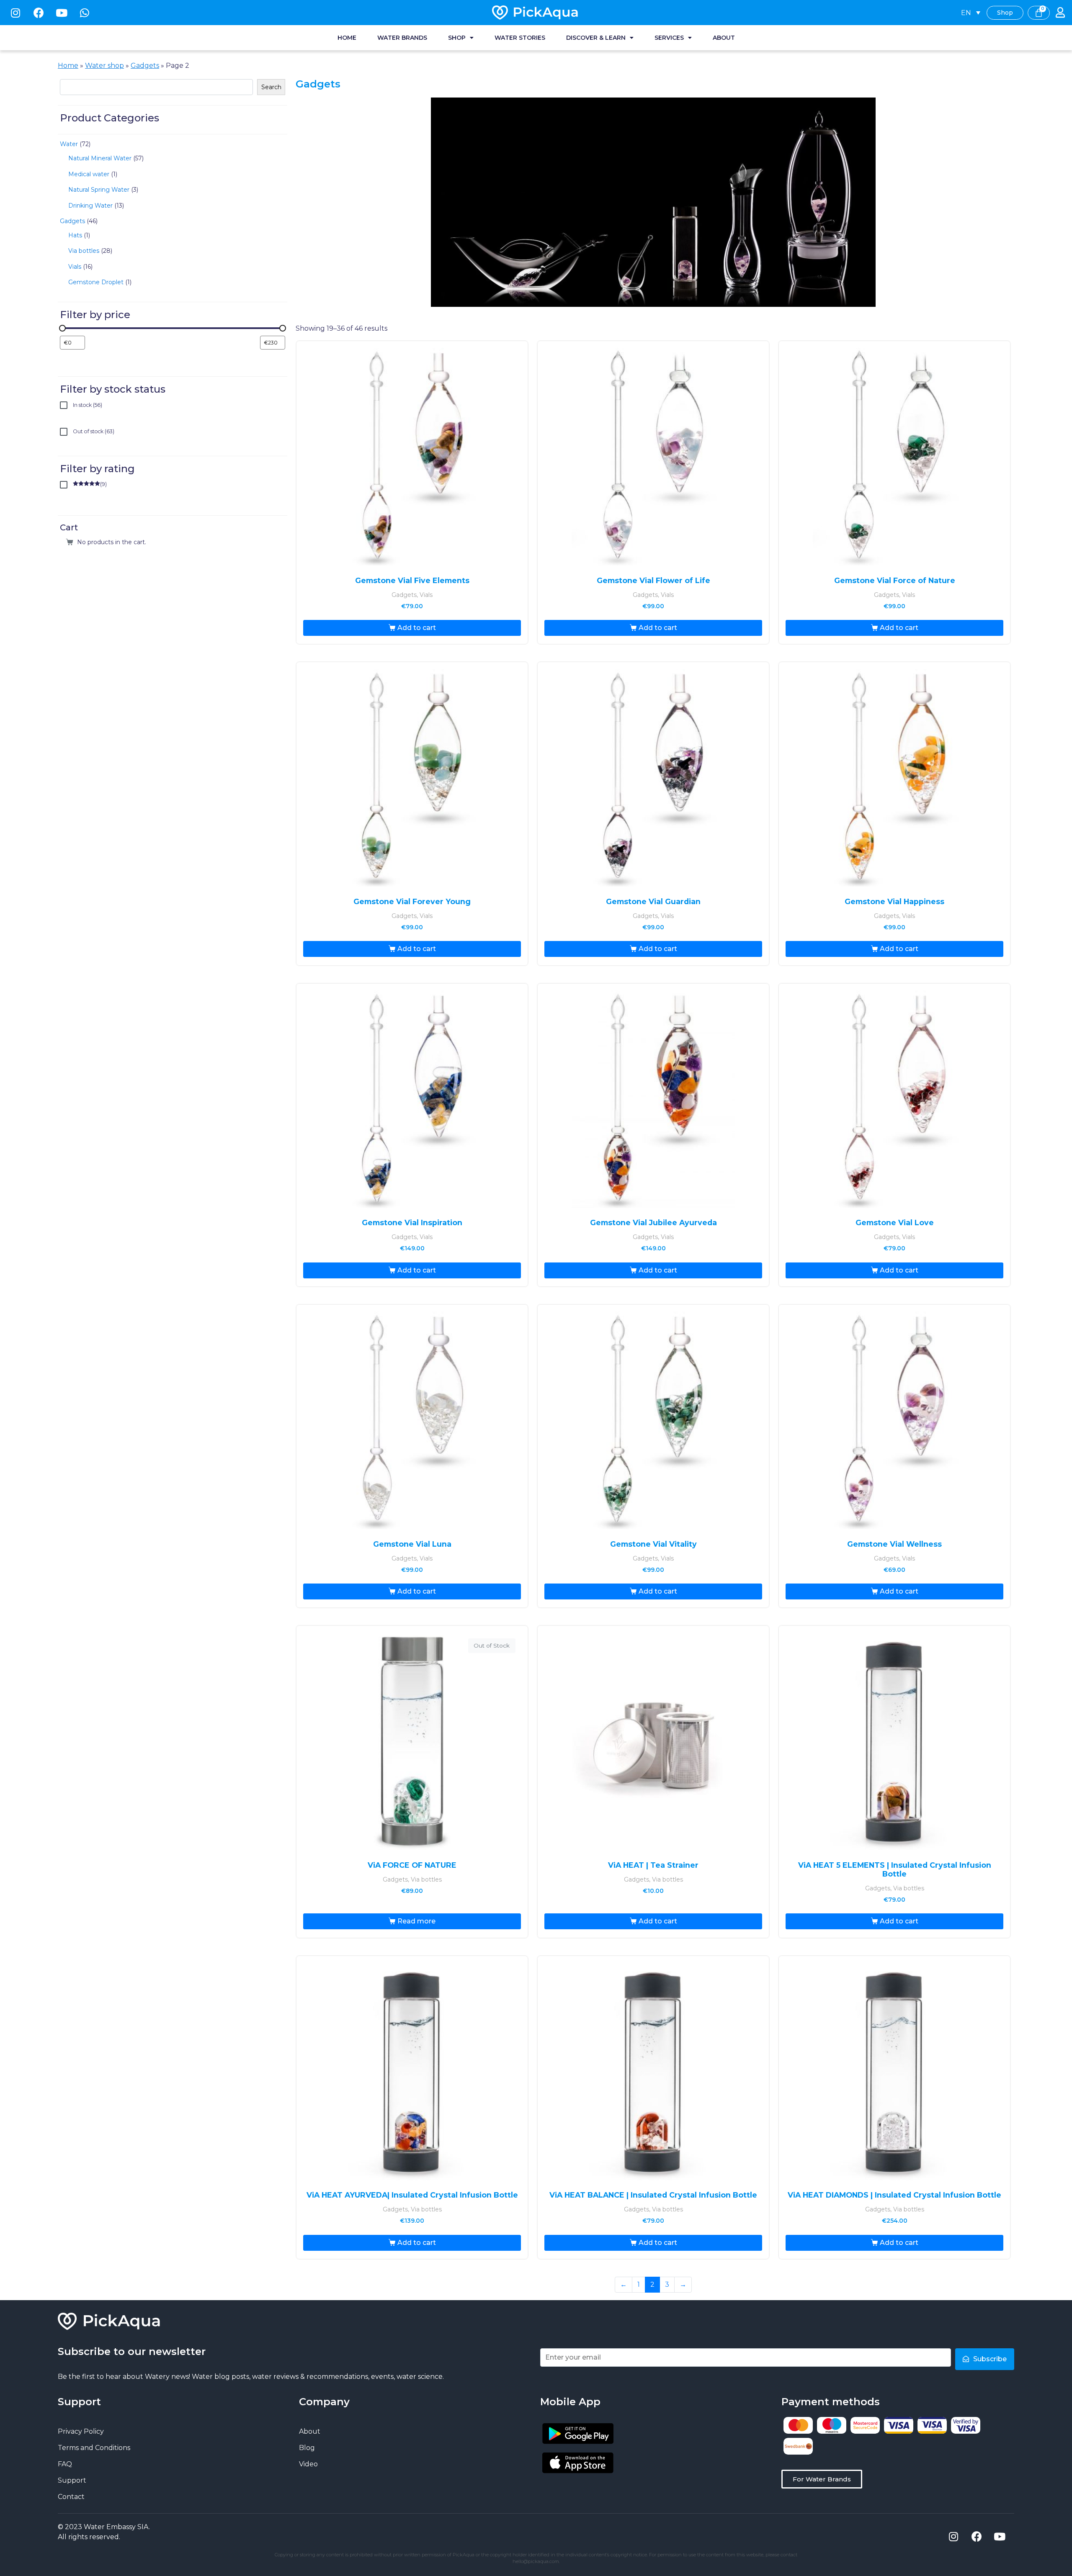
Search (271, 87)
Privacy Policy (81, 2431)
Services (669, 38)
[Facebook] (39, 13)
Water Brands (402, 38)
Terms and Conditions (94, 2448)
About (724, 38)
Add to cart (417, 628)
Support (72, 2480)
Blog (307, 2448)
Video (308, 2464)
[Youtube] (62, 13)
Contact (71, 2497)
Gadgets (145, 66)
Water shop (104, 66)
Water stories (520, 38)
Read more (416, 1921)
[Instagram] (15, 13)
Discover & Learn (596, 38)
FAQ (65, 2464)
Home (347, 38)
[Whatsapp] (85, 13)
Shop (457, 38)
